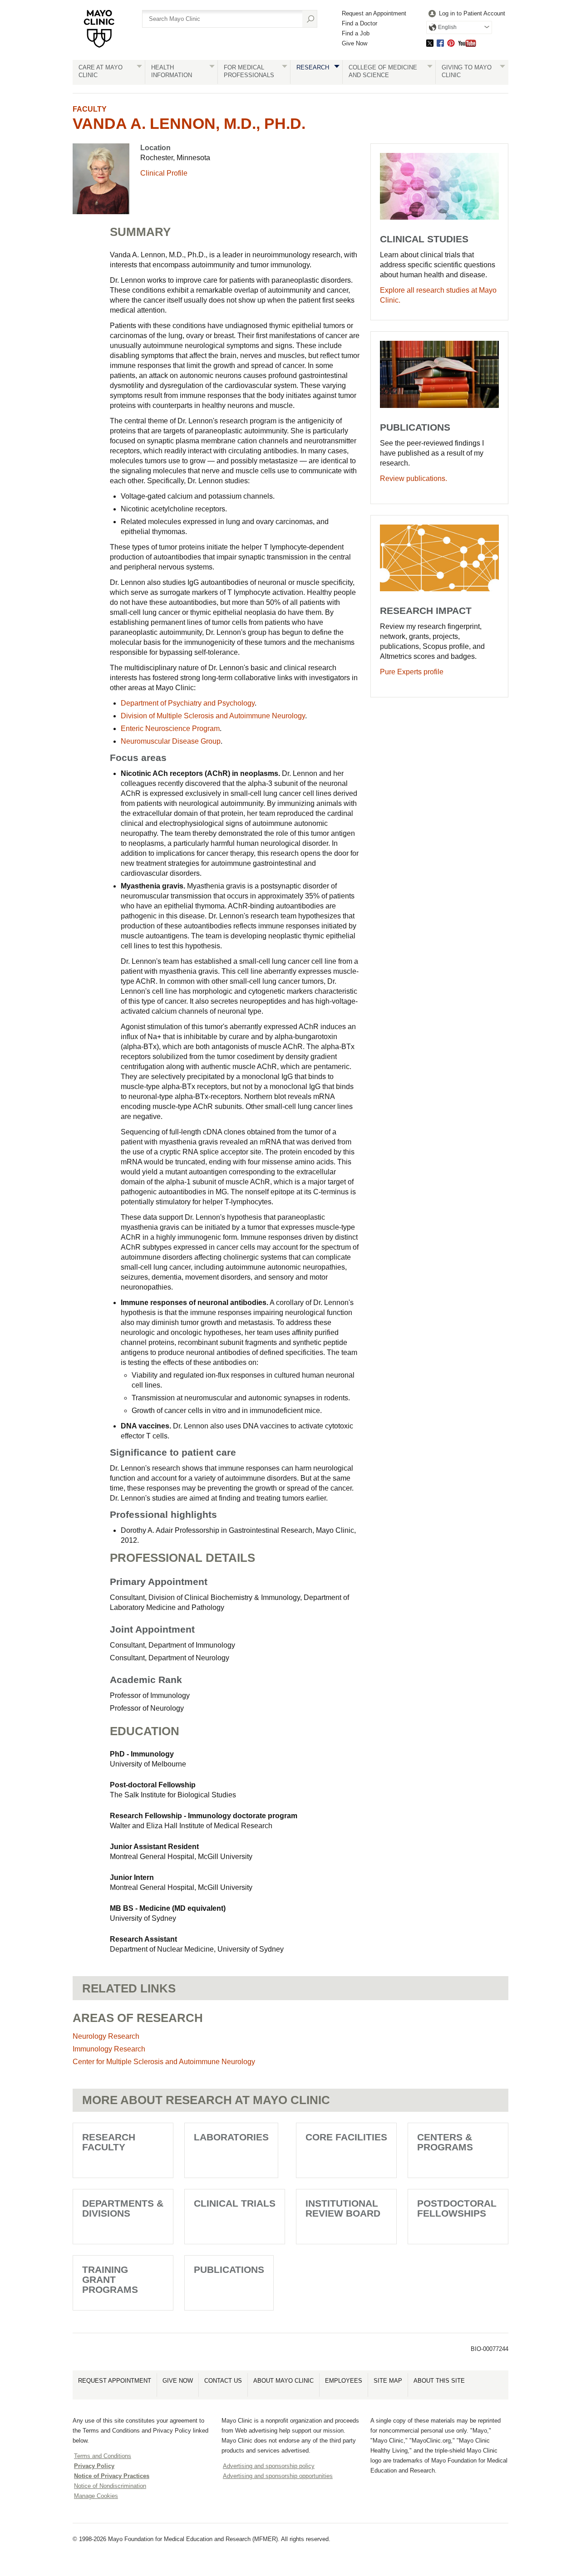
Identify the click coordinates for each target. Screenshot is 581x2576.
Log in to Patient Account (472, 13)
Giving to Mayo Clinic (467, 71)
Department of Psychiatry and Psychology (188, 703)
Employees (344, 2381)
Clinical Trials (235, 2203)
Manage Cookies (96, 2496)
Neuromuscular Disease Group (171, 741)
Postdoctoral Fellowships (457, 2208)
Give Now (355, 43)
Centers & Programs (445, 2142)
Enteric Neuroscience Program (170, 729)
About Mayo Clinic (283, 2381)
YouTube (467, 43)
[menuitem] (466, 14)
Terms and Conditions (103, 2456)
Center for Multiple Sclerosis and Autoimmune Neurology (164, 2062)
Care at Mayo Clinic (101, 71)
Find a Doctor (359, 23)
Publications (229, 2269)
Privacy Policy (94, 2466)
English (447, 27)
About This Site (439, 2381)
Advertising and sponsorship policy (269, 2466)
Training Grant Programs (110, 2279)
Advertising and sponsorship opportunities (278, 2476)
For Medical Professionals (249, 71)
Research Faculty (109, 2142)
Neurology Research (106, 2036)
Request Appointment (115, 2381)
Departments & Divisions (123, 2208)
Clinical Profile (164, 173)
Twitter (430, 43)
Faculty (90, 109)
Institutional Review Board (343, 2208)
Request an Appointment (374, 13)
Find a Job (356, 33)
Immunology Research (109, 2049)
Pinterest (451, 43)
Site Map (388, 2381)
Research (313, 67)
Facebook (440, 43)
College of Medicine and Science (383, 71)
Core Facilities (346, 2137)
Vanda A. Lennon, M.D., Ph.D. (189, 123)
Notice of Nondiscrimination (110, 2486)
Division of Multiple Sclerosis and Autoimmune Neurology (213, 716)
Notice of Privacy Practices (112, 2476)
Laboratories (231, 2137)
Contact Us (223, 2381)
